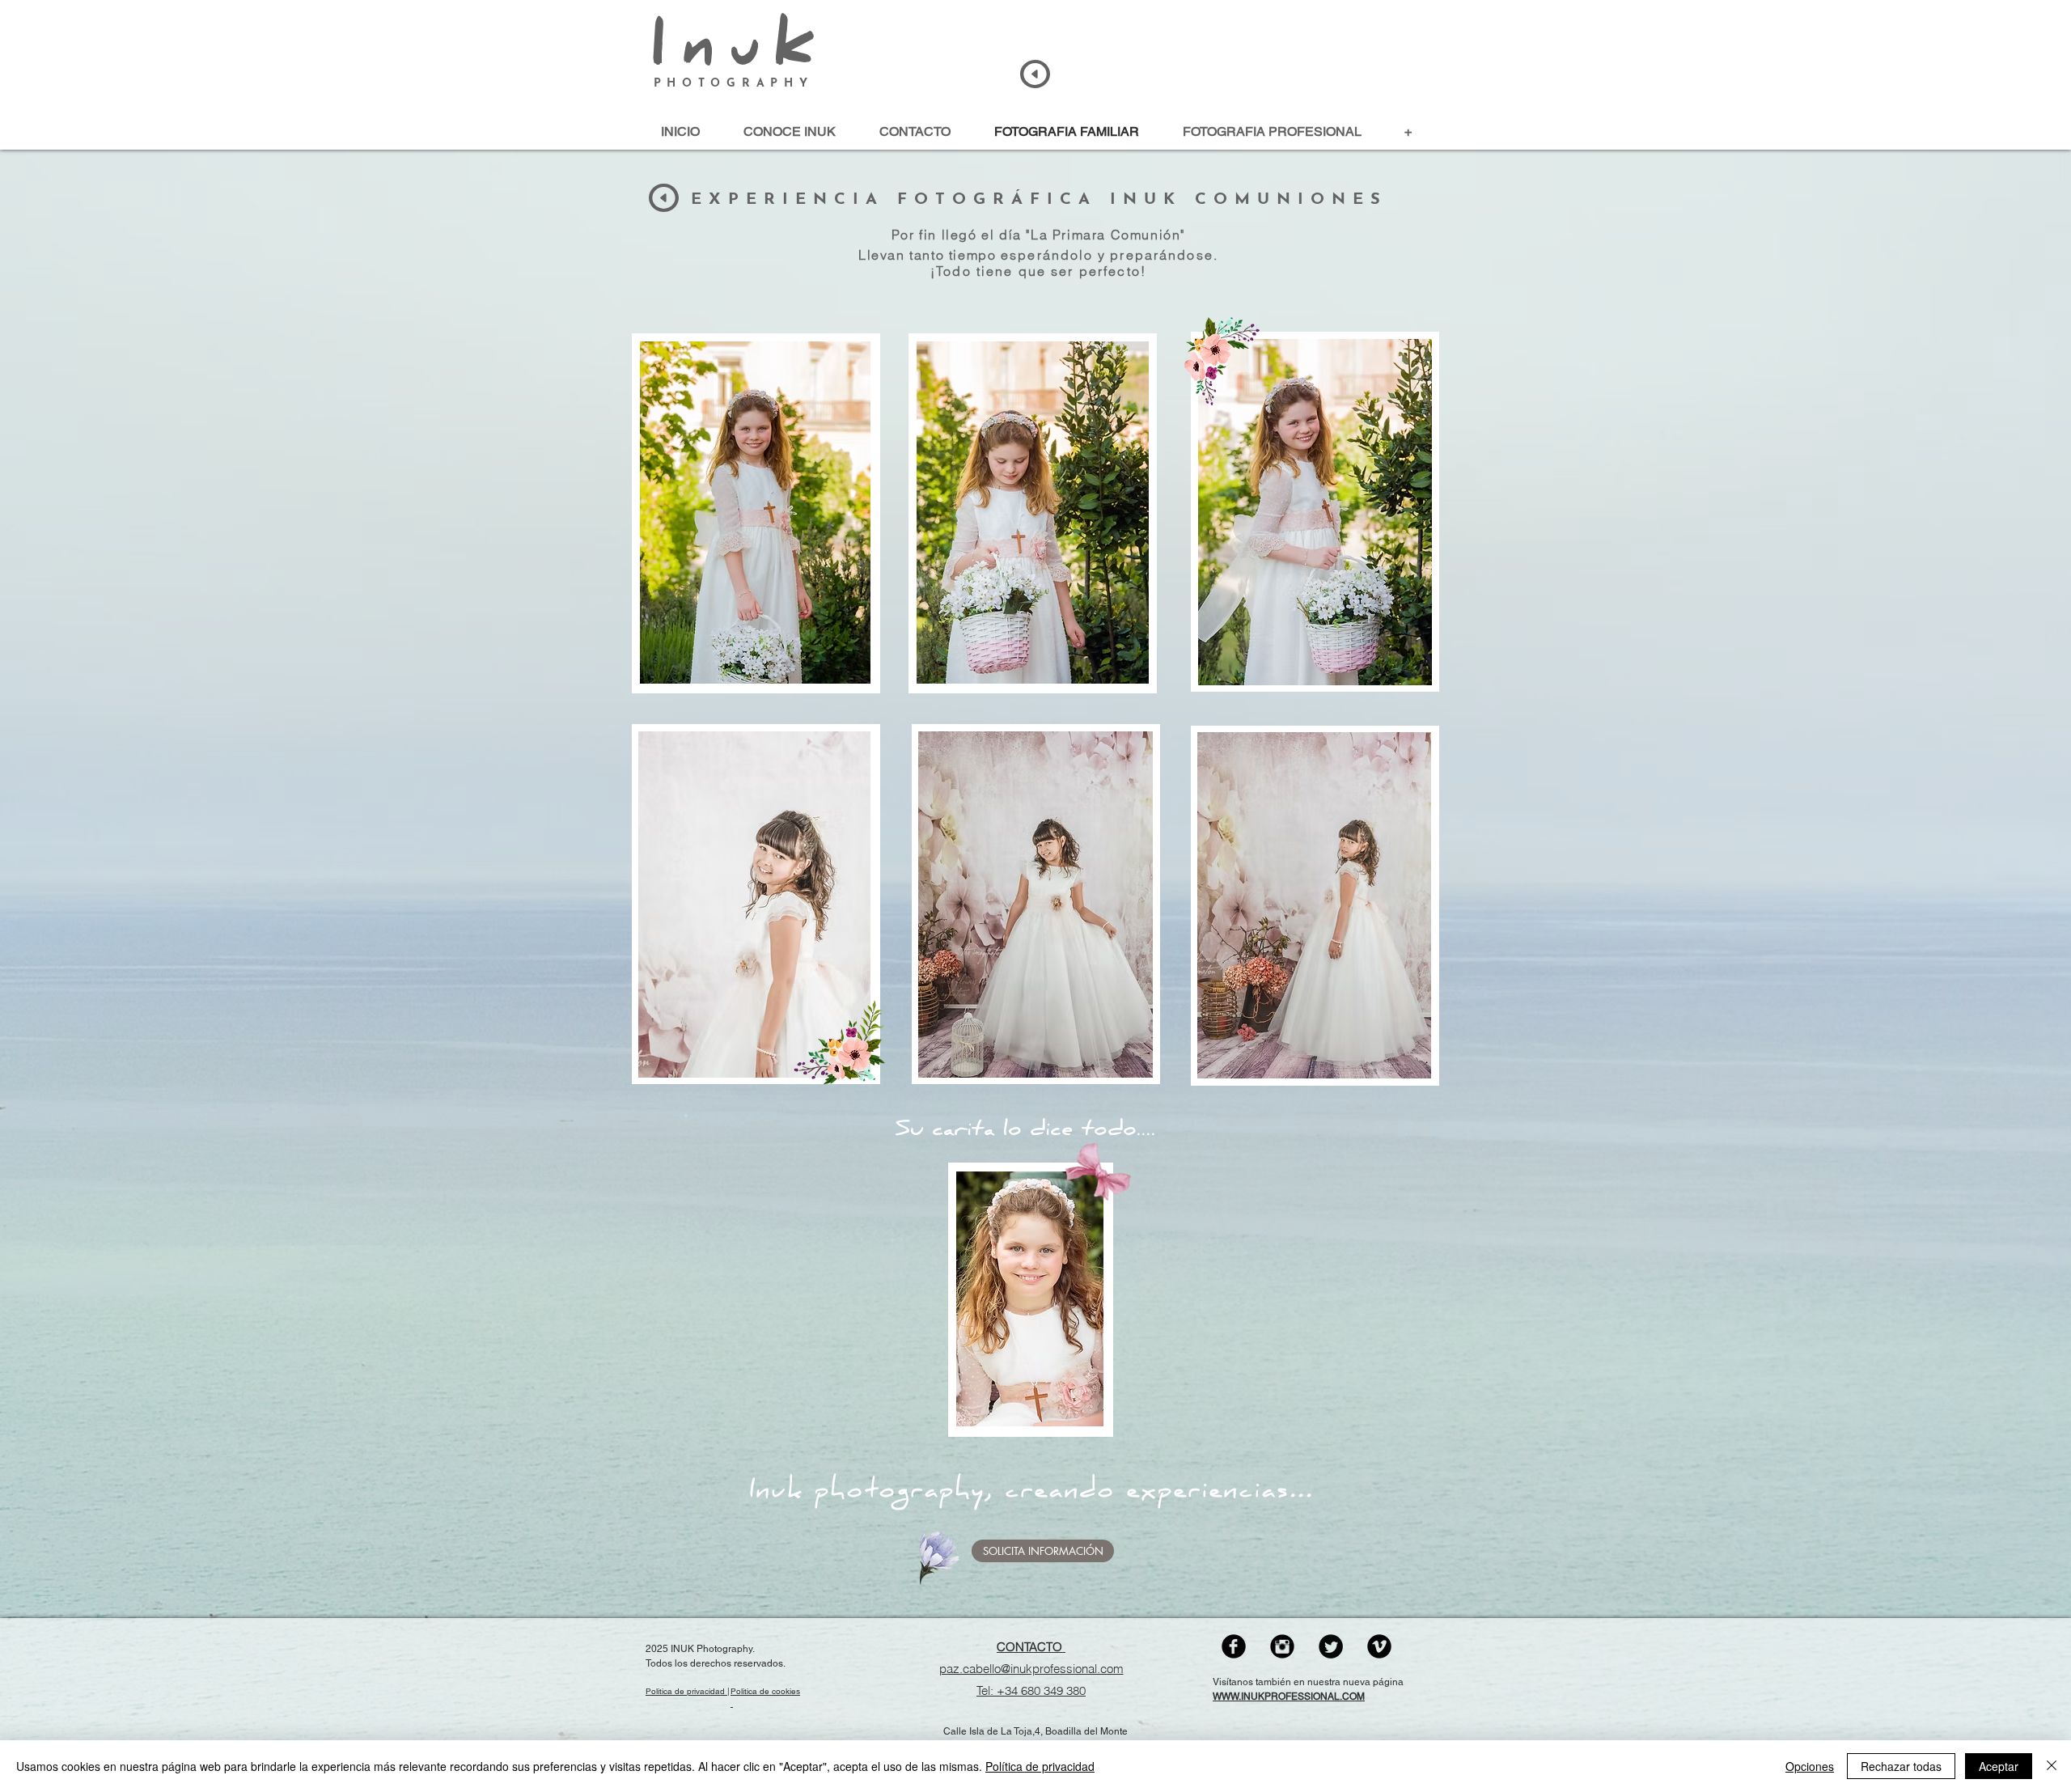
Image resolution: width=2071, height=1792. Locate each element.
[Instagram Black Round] (1282, 1646)
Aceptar (1999, 1766)
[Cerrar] (2052, 1766)
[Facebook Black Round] (1234, 1646)
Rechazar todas (1901, 1766)
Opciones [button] (1810, 1766)
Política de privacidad (1040, 1766)
